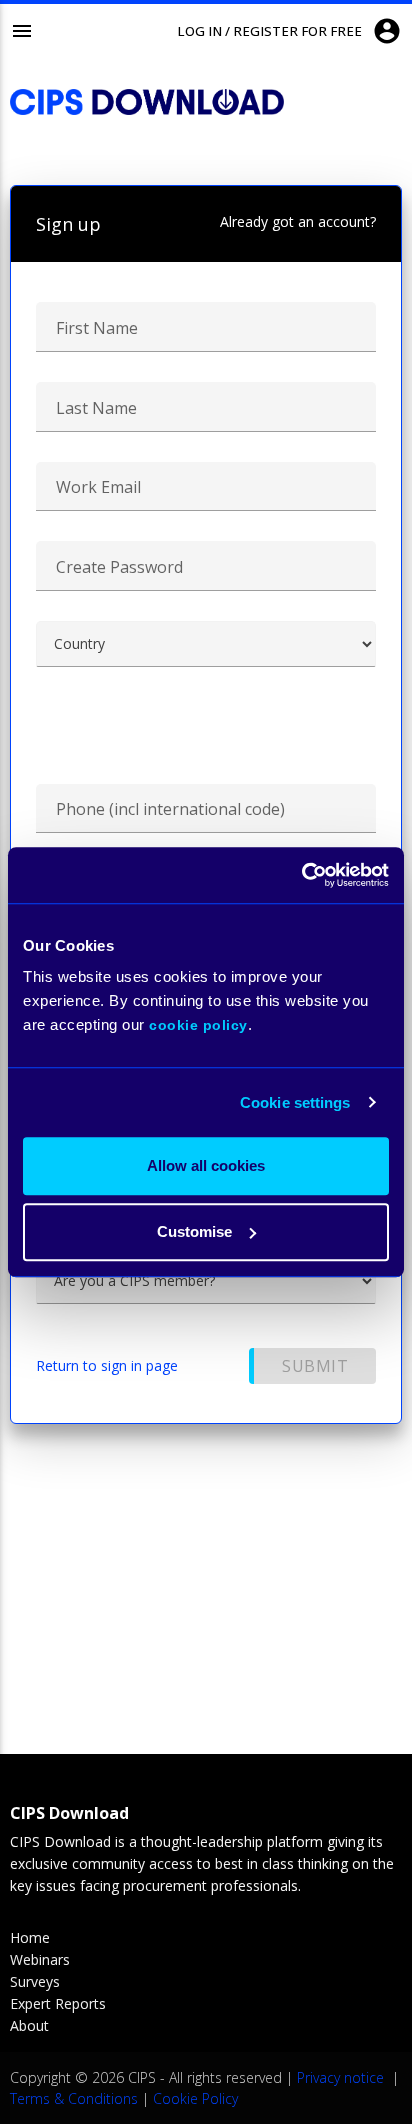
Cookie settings (295, 1102)
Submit (315, 1366)
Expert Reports (58, 2003)
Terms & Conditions (74, 2098)
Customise (194, 1231)
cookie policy (198, 1025)
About (29, 2025)
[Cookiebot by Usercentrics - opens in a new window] (301, 875)
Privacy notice (342, 2077)
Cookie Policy (195, 2098)
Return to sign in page (107, 1365)
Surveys (35, 1981)
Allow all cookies (206, 1165)
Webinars (40, 1959)
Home (30, 1937)
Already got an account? (298, 221)
